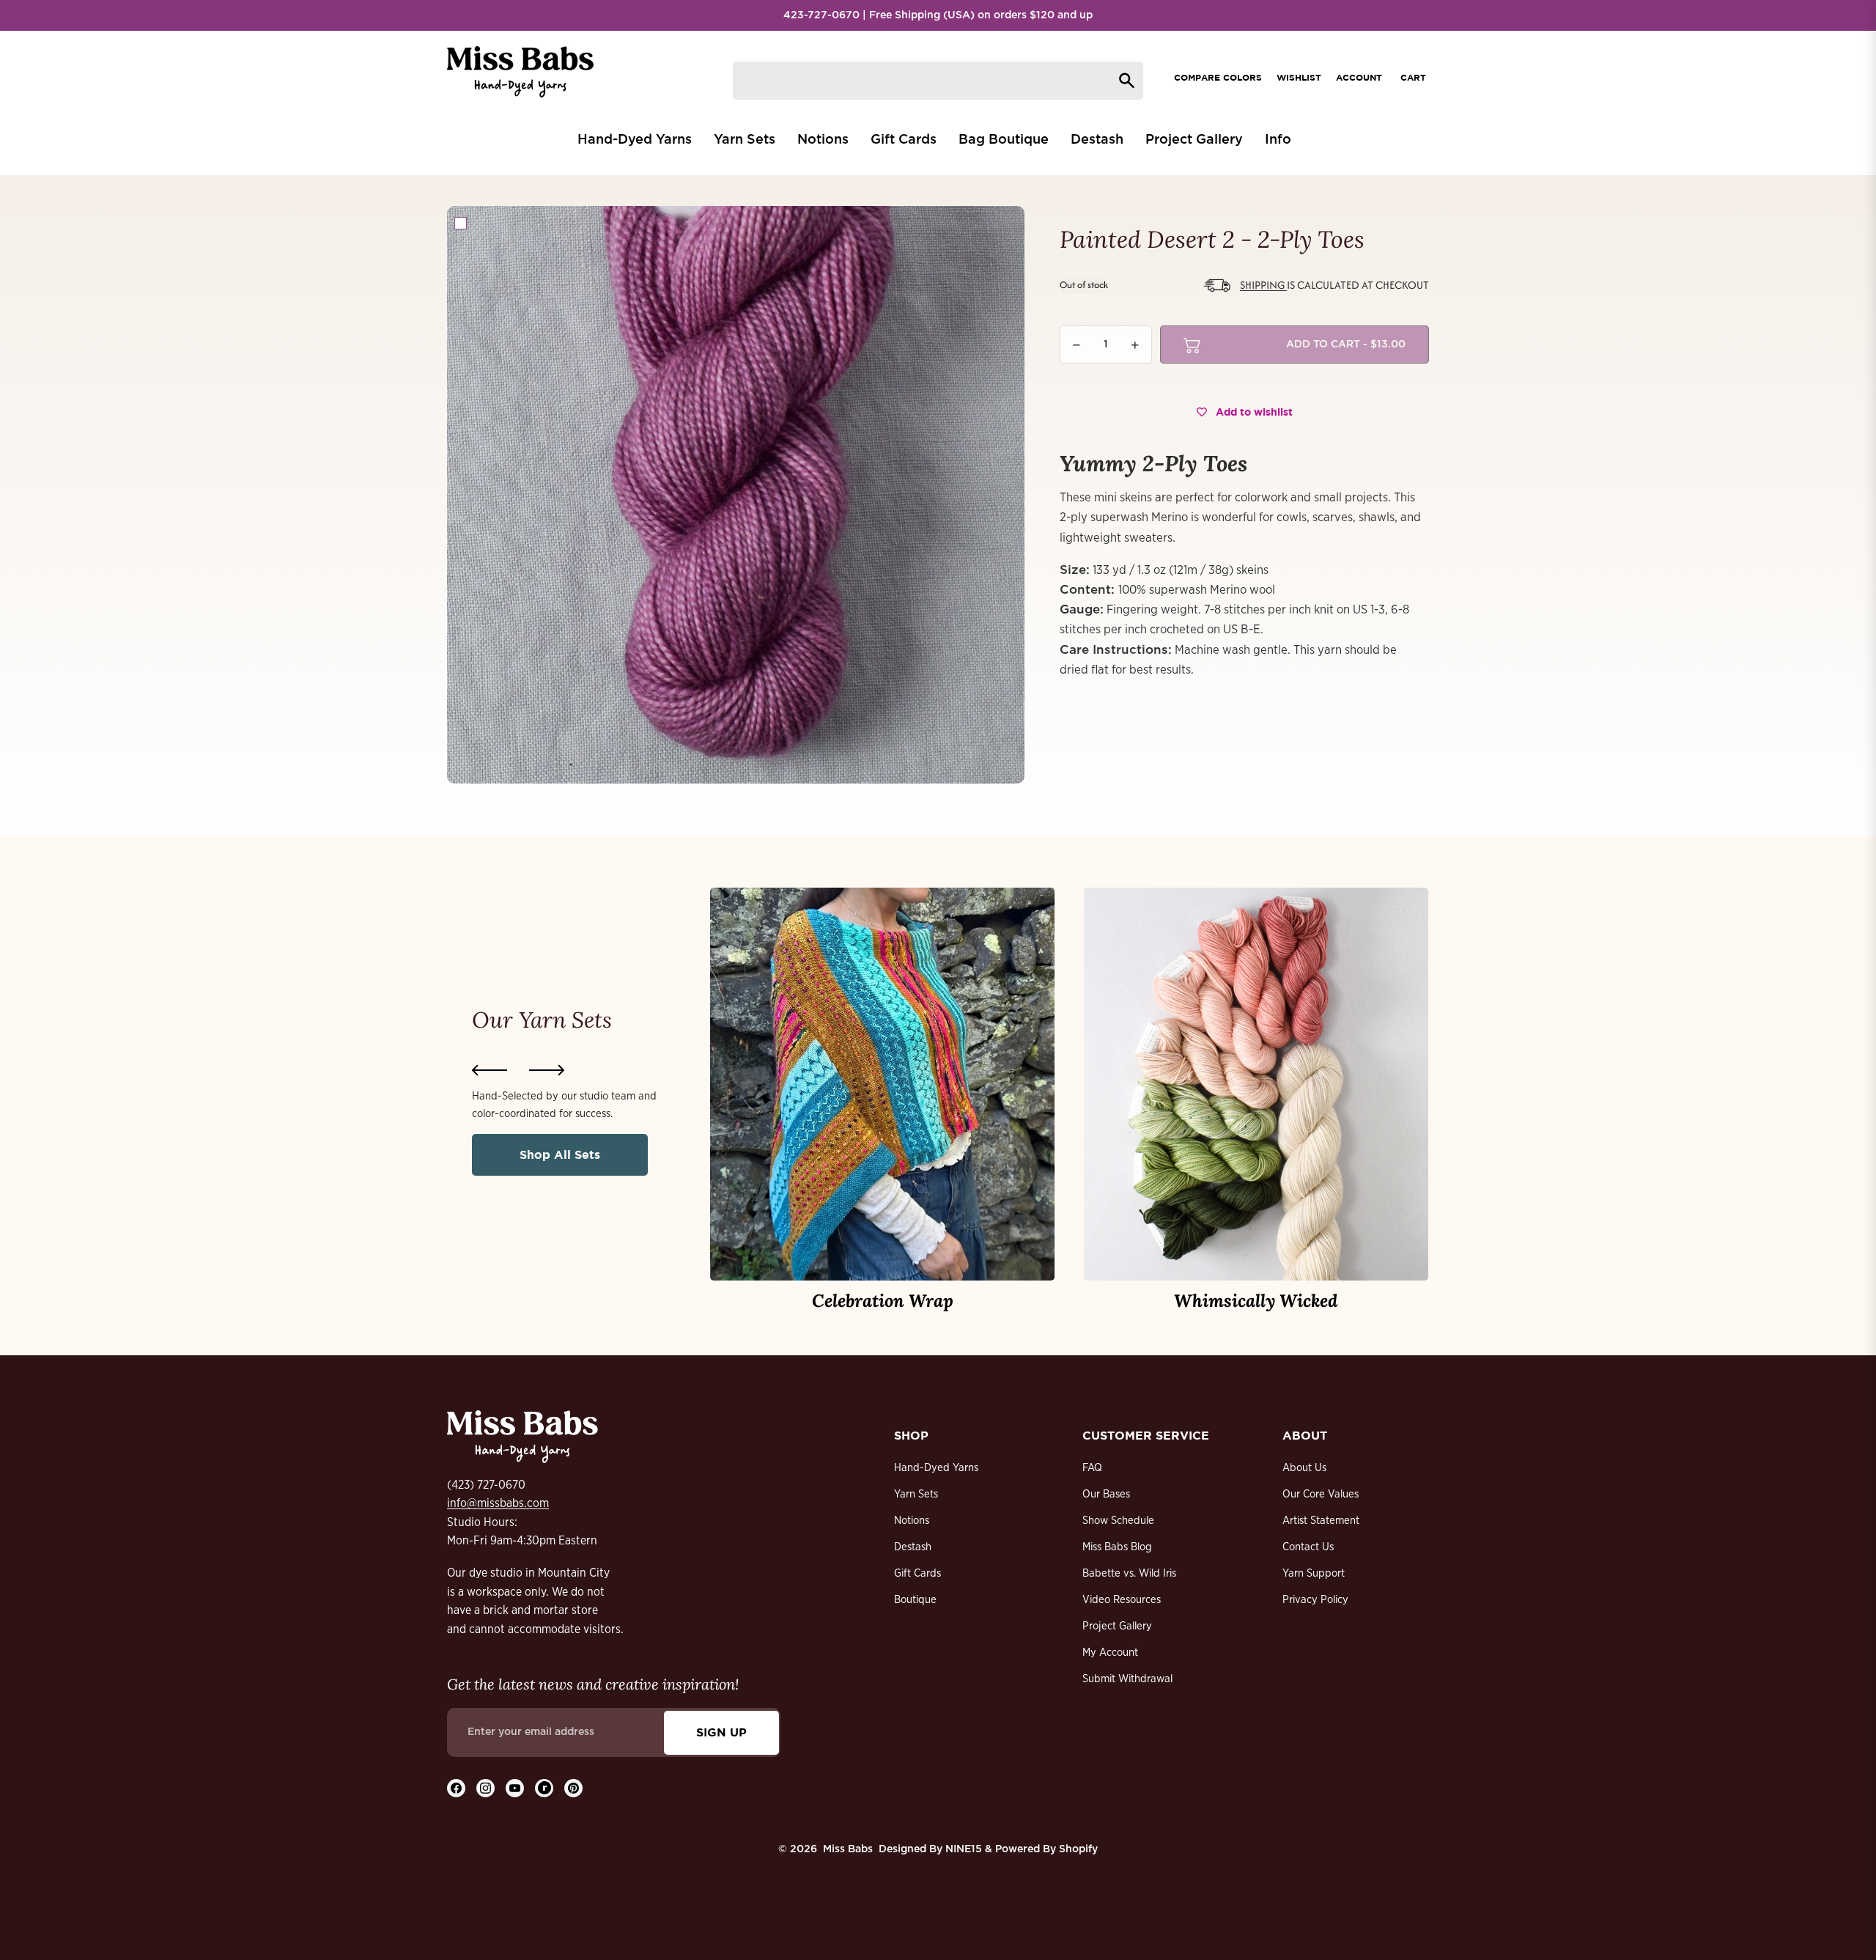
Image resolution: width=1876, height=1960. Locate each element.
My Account (1110, 1653)
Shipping (1263, 285)
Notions (912, 1521)
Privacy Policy (1315, 1600)
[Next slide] (547, 1070)
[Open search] (938, 81)
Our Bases (1106, 1494)
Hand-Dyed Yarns (936, 1468)
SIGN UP (721, 1732)
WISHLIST (1299, 77)
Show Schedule (1118, 1521)
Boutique (915, 1600)
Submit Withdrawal (1127, 1679)
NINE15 (964, 1849)
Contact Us (1308, 1547)
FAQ (1092, 1468)
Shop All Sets (560, 1154)
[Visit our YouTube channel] (515, 1788)
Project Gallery (1117, 1626)
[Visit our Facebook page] (456, 1788)
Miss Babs (848, 1849)
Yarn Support (1314, 1573)
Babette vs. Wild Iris (1129, 1573)
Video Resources (1122, 1600)
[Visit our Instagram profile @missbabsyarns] (485, 1788)
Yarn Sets (916, 1494)
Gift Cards (917, 1573)
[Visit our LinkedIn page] (544, 1788)
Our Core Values (1321, 1494)
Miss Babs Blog (1117, 1547)
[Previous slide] (490, 1070)
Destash (913, 1547)
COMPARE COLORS (1218, 77)
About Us (1304, 1468)
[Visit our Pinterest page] (573, 1788)
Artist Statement (1321, 1521)
